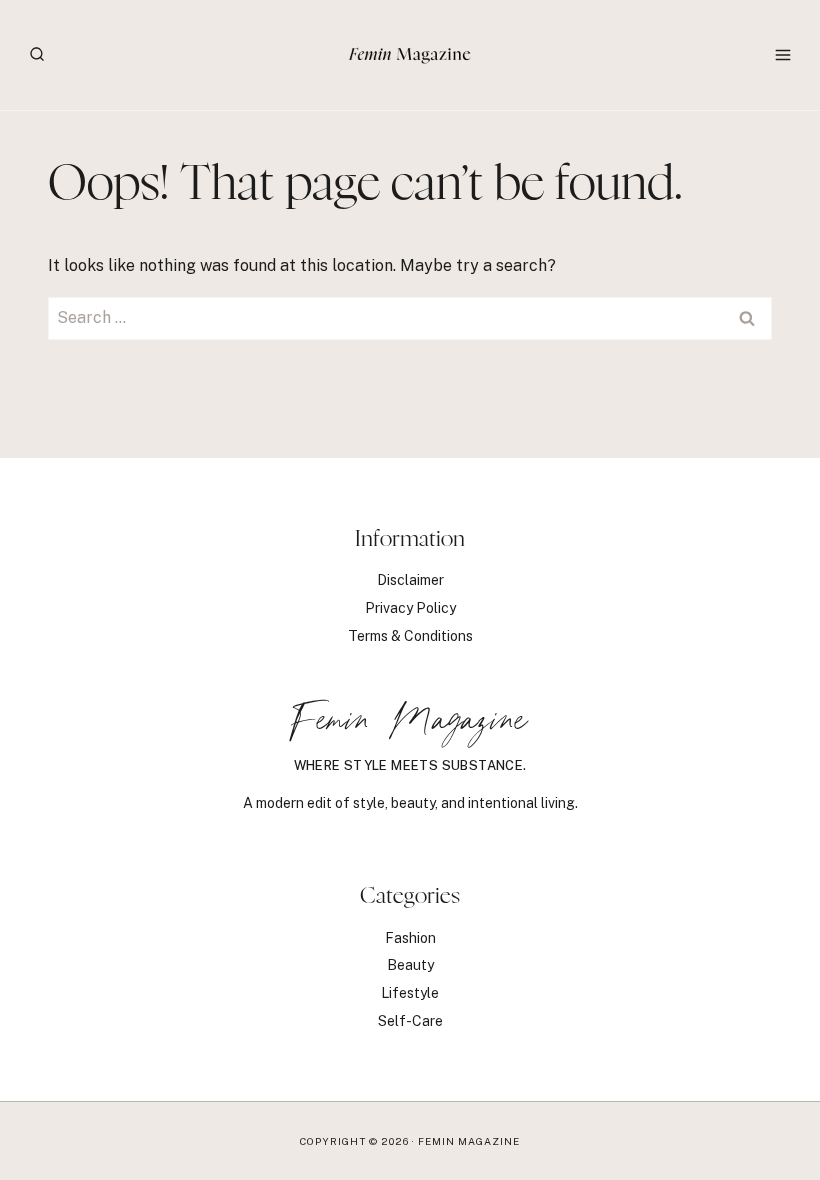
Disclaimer (410, 580)
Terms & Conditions (410, 636)
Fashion (410, 938)
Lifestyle (410, 993)
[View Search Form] (37, 55)
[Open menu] (782, 54)
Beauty (410, 965)
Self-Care (410, 1021)
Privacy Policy (410, 608)
